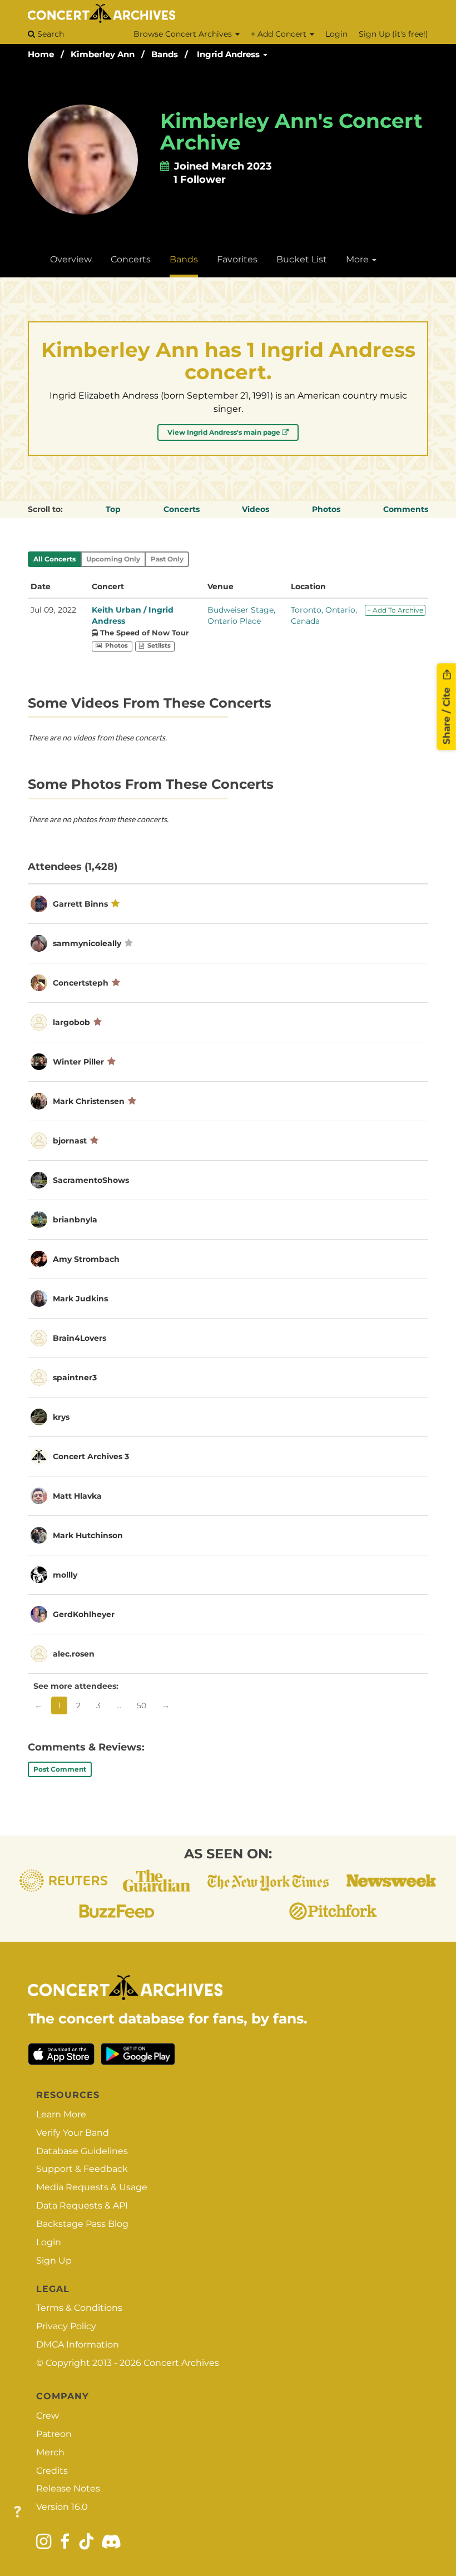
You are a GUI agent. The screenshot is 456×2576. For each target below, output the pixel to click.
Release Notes (68, 2488)
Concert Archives (181, 2363)
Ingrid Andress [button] (229, 54)
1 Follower (200, 180)
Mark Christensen (89, 1101)
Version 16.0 (62, 2507)
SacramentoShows (91, 1180)
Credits (52, 2471)
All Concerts (54, 559)
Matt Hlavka (77, 1496)
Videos (256, 509)
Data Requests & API (82, 2205)
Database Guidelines (82, 2151)
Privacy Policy (66, 2326)
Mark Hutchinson (88, 1535)
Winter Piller (78, 1062)
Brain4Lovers (80, 1338)
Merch (50, 2452)
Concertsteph (81, 983)
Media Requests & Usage (92, 2187)
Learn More (61, 2114)
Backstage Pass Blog (82, 2224)
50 (142, 1705)
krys (61, 1417)
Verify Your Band (73, 2133)
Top (113, 509)
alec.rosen (74, 1654)
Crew (48, 2416)
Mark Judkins (80, 1299)
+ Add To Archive (395, 610)
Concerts (131, 259)
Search (49, 34)
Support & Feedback (82, 2169)
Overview (71, 259)
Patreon (54, 2434)
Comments (406, 509)
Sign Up (54, 2261)
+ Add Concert (280, 34)
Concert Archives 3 (91, 1456)
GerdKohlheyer (84, 1614)
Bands (165, 54)
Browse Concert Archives (184, 34)
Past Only (167, 559)
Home (41, 54)
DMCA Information (78, 2344)
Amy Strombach (86, 1259)
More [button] (358, 259)
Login (336, 34)
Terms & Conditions (79, 2308)
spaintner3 (75, 1377)
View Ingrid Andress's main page (225, 432)
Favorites (237, 259)
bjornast (70, 1141)
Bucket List (302, 259)
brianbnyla (75, 1220)
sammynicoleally (87, 943)
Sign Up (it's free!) (393, 34)
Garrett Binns (80, 904)
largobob (71, 1022)
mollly (65, 1575)
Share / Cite (447, 714)
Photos (326, 509)
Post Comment (60, 1769)
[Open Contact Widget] (18, 2512)
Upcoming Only (113, 559)
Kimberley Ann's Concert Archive (291, 132)
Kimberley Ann (103, 54)
